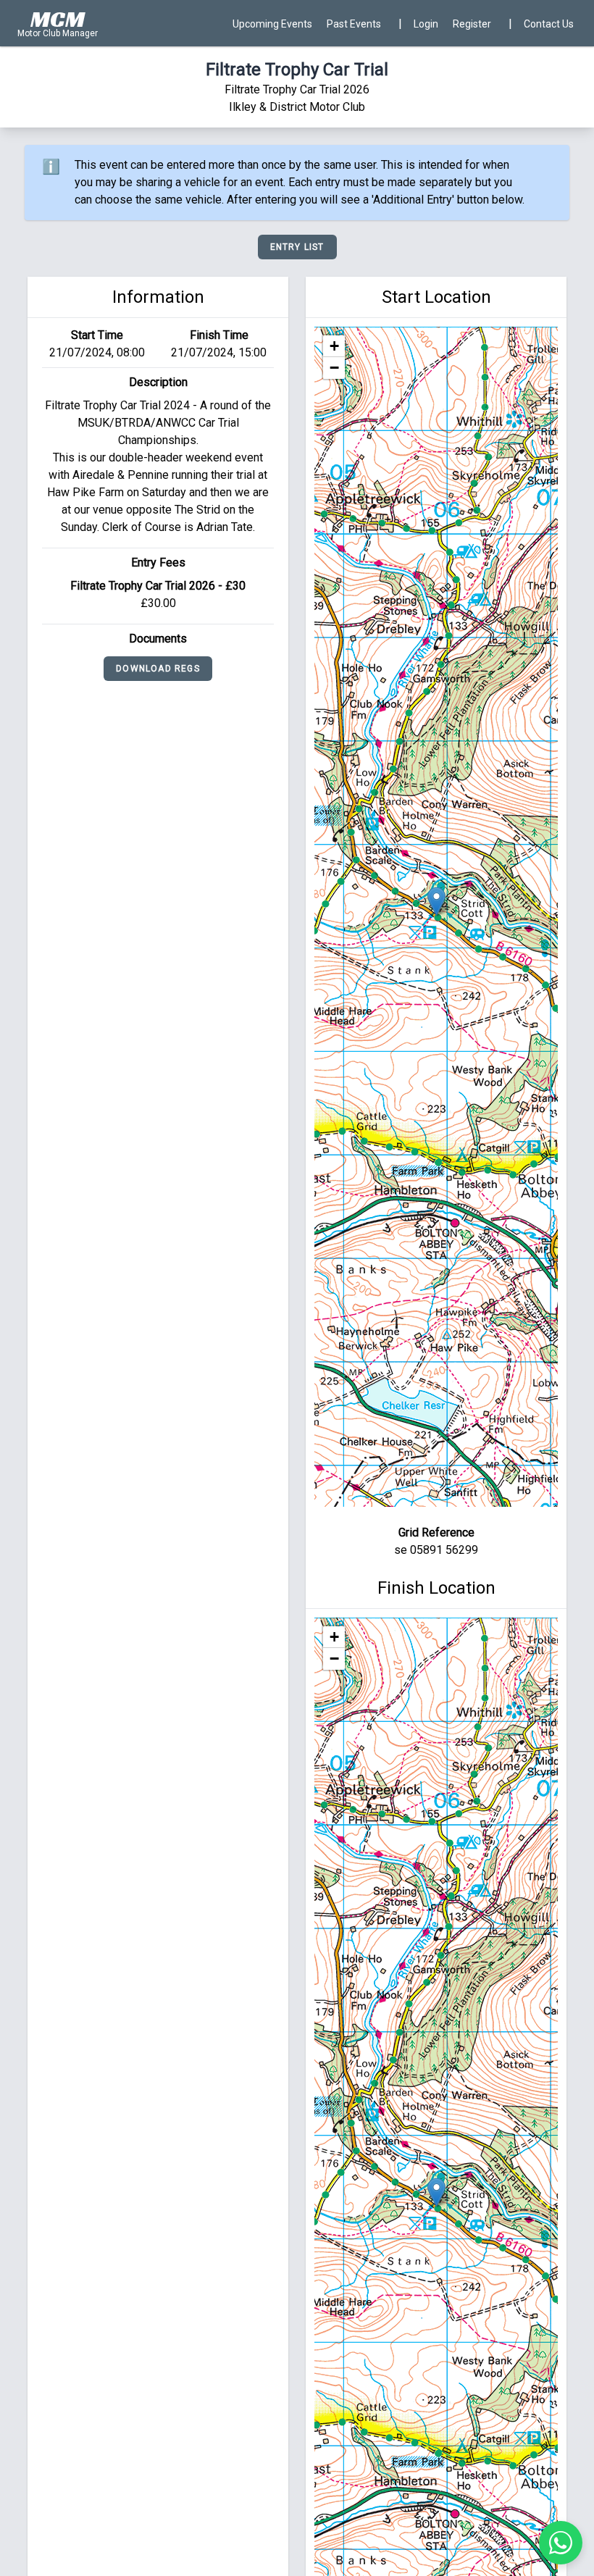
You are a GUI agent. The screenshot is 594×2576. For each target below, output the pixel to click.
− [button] (334, 368)
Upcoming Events (272, 24)
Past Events (354, 24)
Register (472, 24)
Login (426, 24)
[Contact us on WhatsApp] (561, 2543)
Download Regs (158, 669)
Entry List (297, 247)
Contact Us (549, 24)
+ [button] (334, 346)
